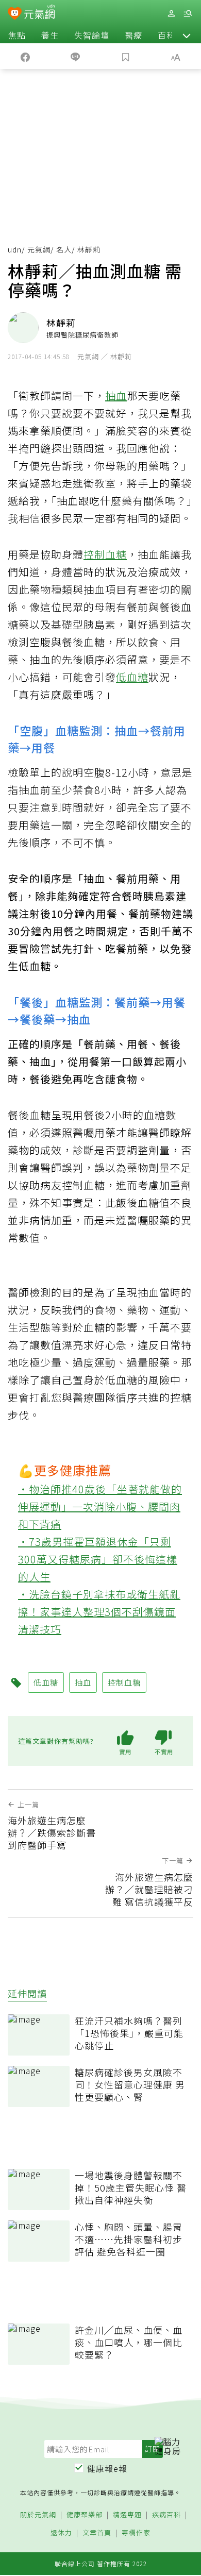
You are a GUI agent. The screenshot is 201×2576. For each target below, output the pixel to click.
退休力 (61, 2533)
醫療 (133, 35)
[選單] (188, 14)
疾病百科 (166, 2515)
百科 (166, 35)
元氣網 (39, 249)
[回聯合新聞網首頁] (15, 14)
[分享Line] (76, 56)
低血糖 (132, 677)
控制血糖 (105, 554)
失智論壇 (92, 35)
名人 (64, 249)
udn (15, 249)
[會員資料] (171, 14)
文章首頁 (97, 2533)
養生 (50, 35)
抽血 (116, 395)
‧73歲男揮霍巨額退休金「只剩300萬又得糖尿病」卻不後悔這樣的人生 (98, 1559)
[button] (187, 35)
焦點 (17, 35)
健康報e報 (107, 2468)
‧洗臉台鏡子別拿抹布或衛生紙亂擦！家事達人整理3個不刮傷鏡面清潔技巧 (99, 1612)
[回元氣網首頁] (39, 13)
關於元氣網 (38, 2515)
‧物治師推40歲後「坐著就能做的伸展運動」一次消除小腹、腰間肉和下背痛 (100, 1506)
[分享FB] (25, 56)
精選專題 (127, 2515)
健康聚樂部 (85, 2515)
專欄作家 (136, 2533)
